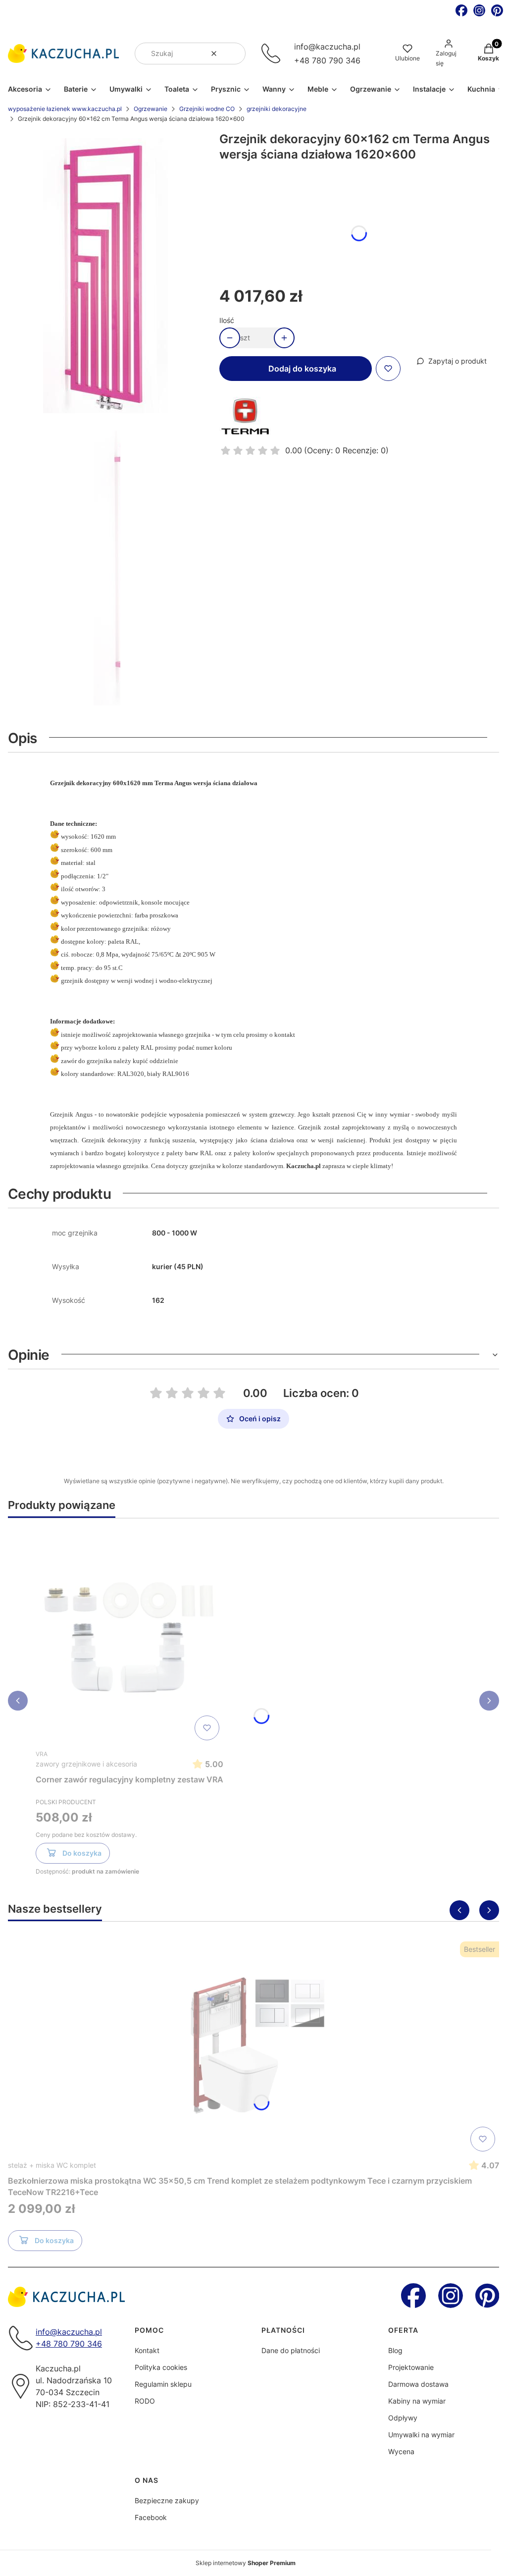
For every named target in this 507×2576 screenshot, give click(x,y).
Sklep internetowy (246, 2563)
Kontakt (147, 2350)
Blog (395, 2350)
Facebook (151, 2517)
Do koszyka (82, 1853)
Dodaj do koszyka (302, 369)
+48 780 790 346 (327, 60)
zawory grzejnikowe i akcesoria (86, 1764)
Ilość (227, 320)
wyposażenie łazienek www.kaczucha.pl (65, 109)
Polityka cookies (161, 2367)
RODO (145, 2401)
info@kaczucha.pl (327, 47)
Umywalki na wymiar (421, 2435)
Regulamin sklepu (163, 2384)
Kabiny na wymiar (417, 2401)
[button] (234, 54)
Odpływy (403, 2418)
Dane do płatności (291, 2350)
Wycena (401, 2451)
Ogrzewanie (151, 109)
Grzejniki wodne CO (207, 109)
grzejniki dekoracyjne (277, 109)
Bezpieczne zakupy (167, 2500)
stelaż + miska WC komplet (52, 2165)
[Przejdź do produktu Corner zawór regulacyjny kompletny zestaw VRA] (130, 1635)
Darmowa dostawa (418, 2384)
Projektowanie (411, 2367)
